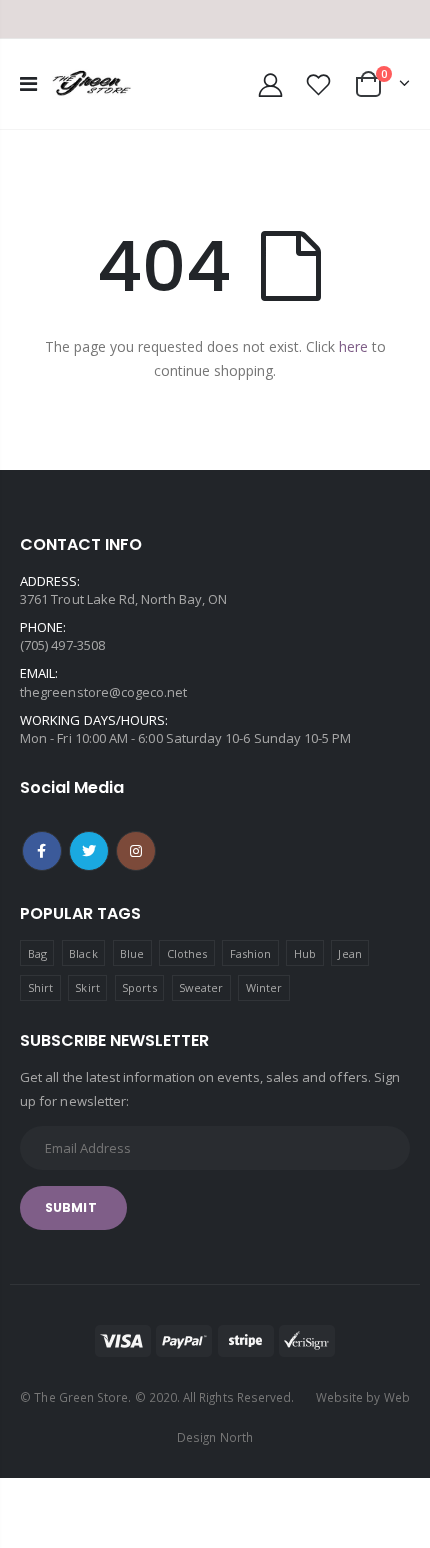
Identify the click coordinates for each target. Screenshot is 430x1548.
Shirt (40, 987)
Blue (132, 953)
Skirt (87, 987)
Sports (139, 987)
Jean (349, 953)
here (353, 346)
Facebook (42, 851)
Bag (37, 953)
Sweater (201, 987)
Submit (71, 1207)
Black (83, 953)
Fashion (250, 953)
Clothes (187, 953)
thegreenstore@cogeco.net (104, 692)
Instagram (136, 851)
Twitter (89, 851)
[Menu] (28, 83)
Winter (264, 987)
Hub (305, 953)
